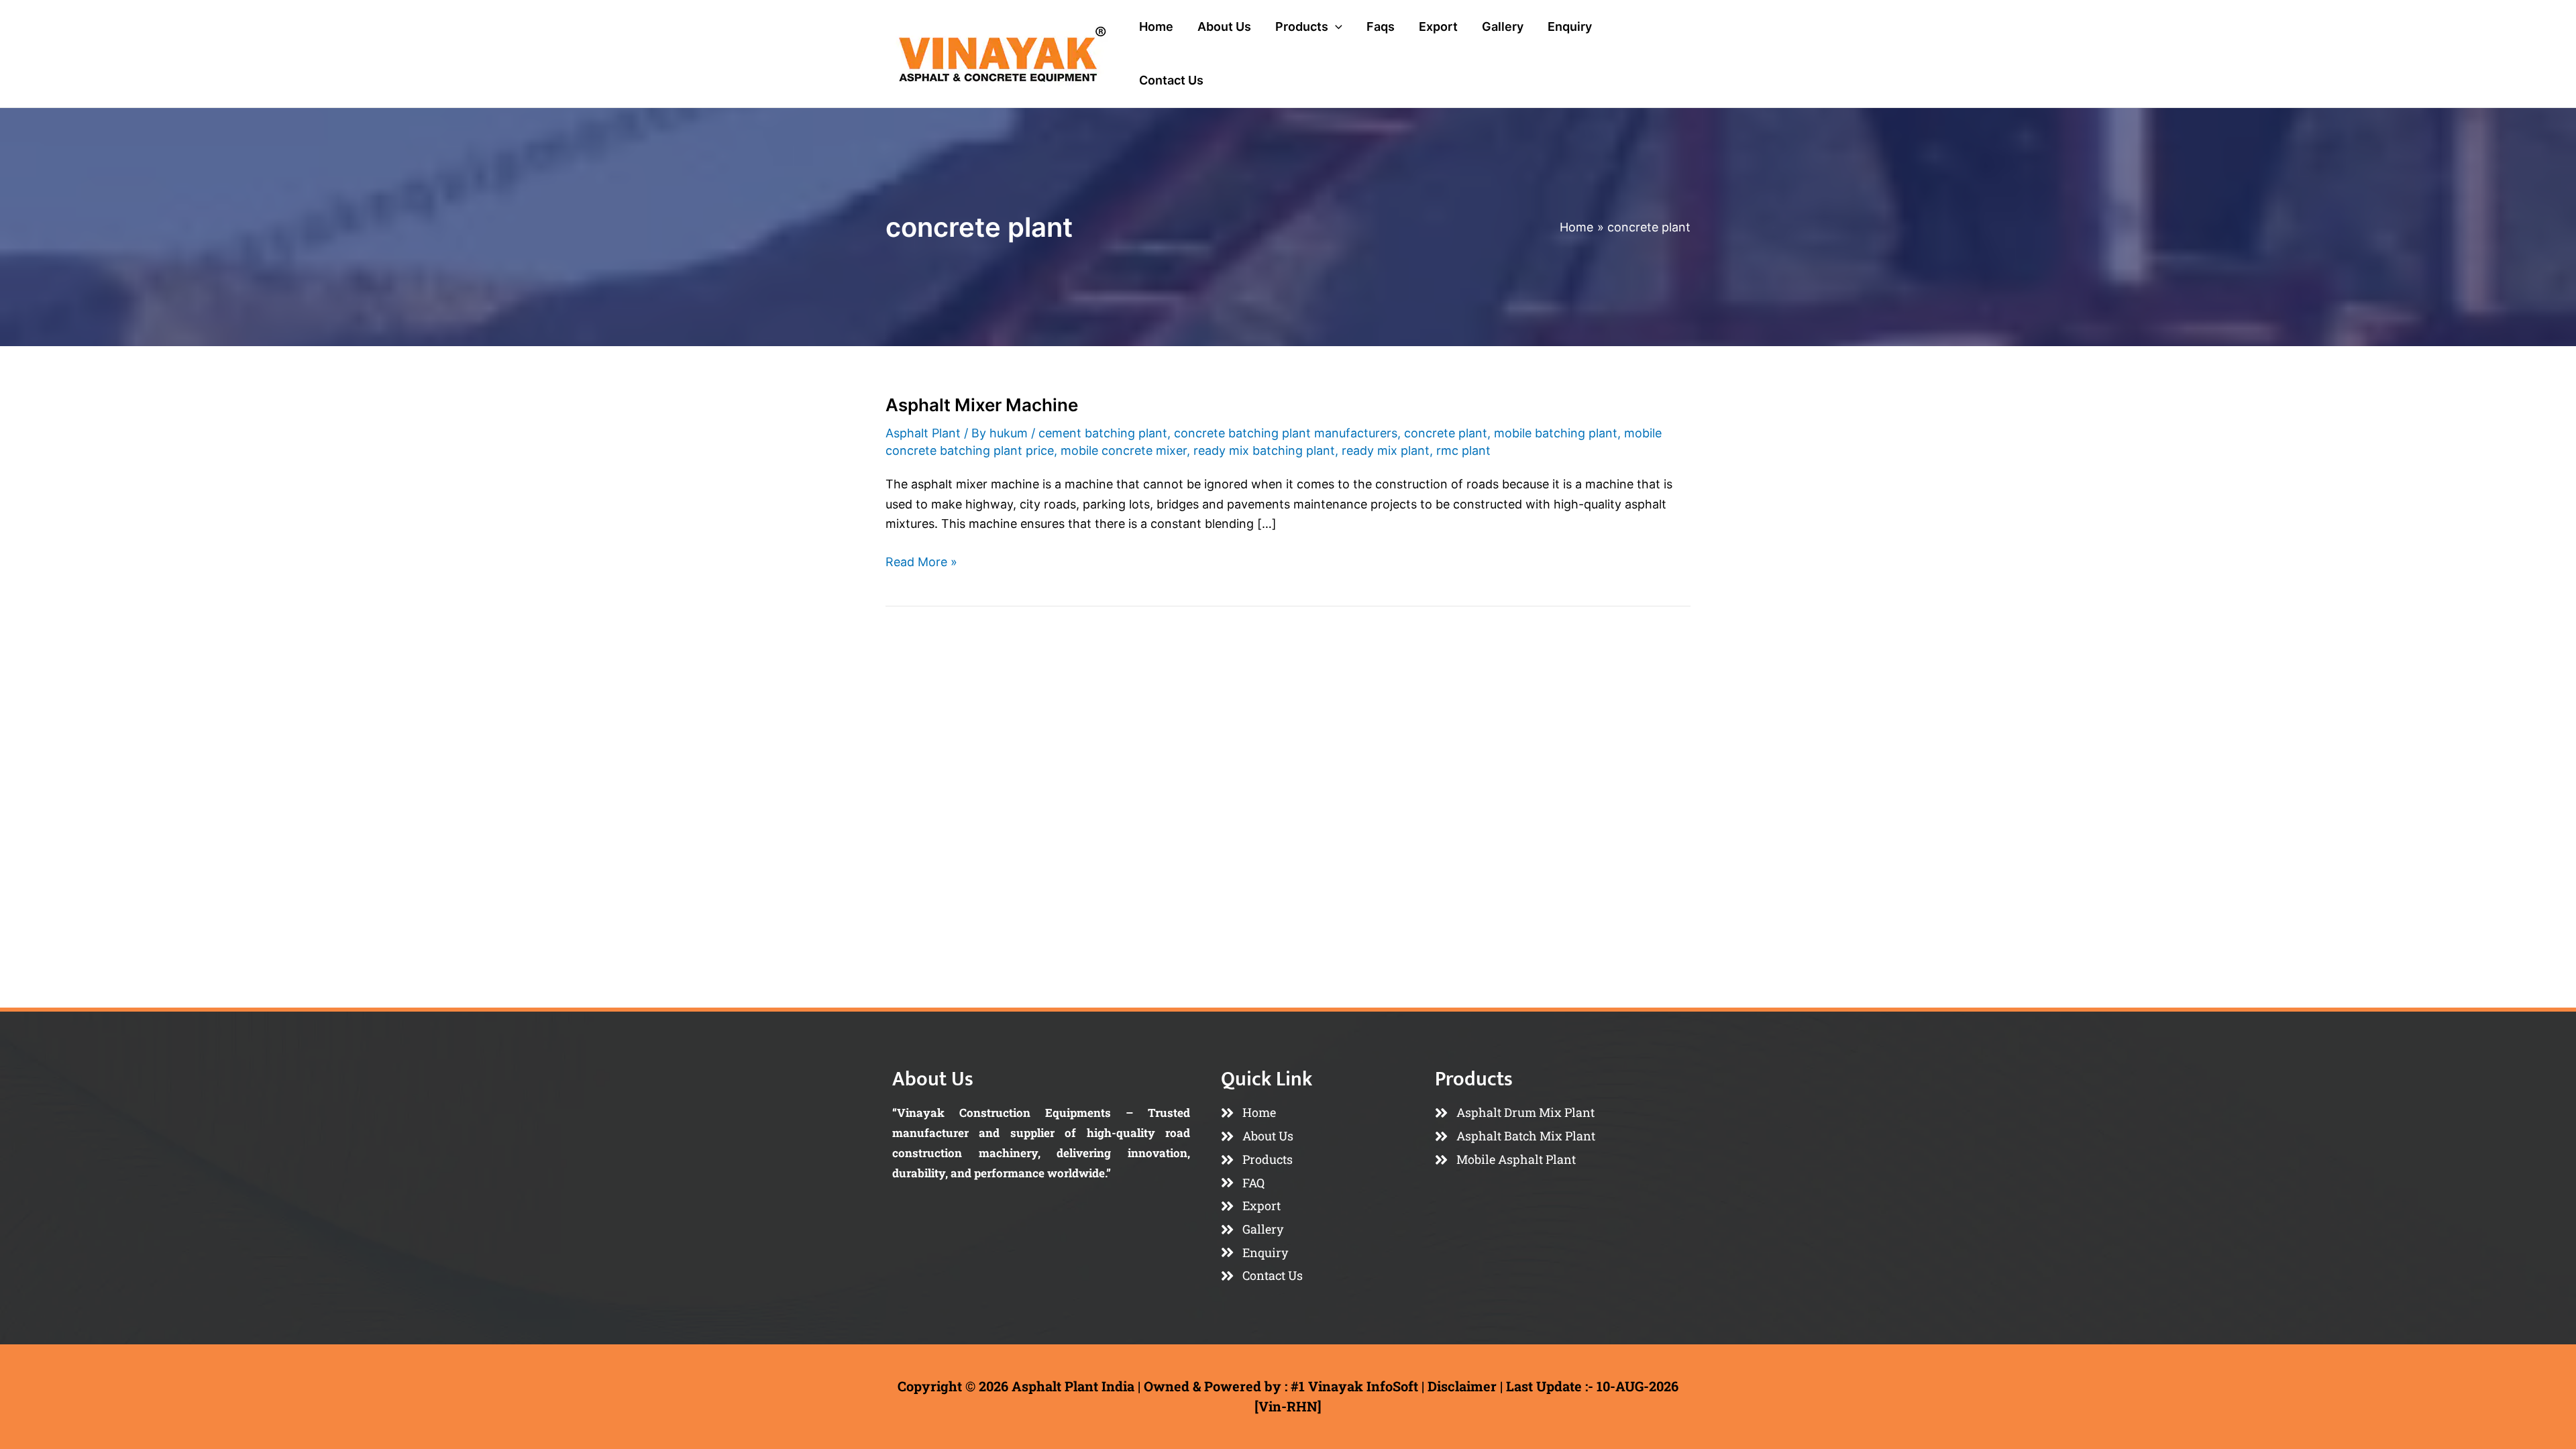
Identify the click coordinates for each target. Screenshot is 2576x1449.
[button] (1335, 27)
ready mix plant (1386, 450)
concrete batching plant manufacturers (1286, 433)
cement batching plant (1103, 433)
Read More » (921, 560)
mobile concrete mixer (1124, 450)
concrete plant (1446, 433)
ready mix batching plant (1264, 450)
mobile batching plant (1556, 433)
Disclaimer (1462, 1386)
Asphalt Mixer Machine (982, 405)
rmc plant (1463, 450)
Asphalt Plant (923, 433)
